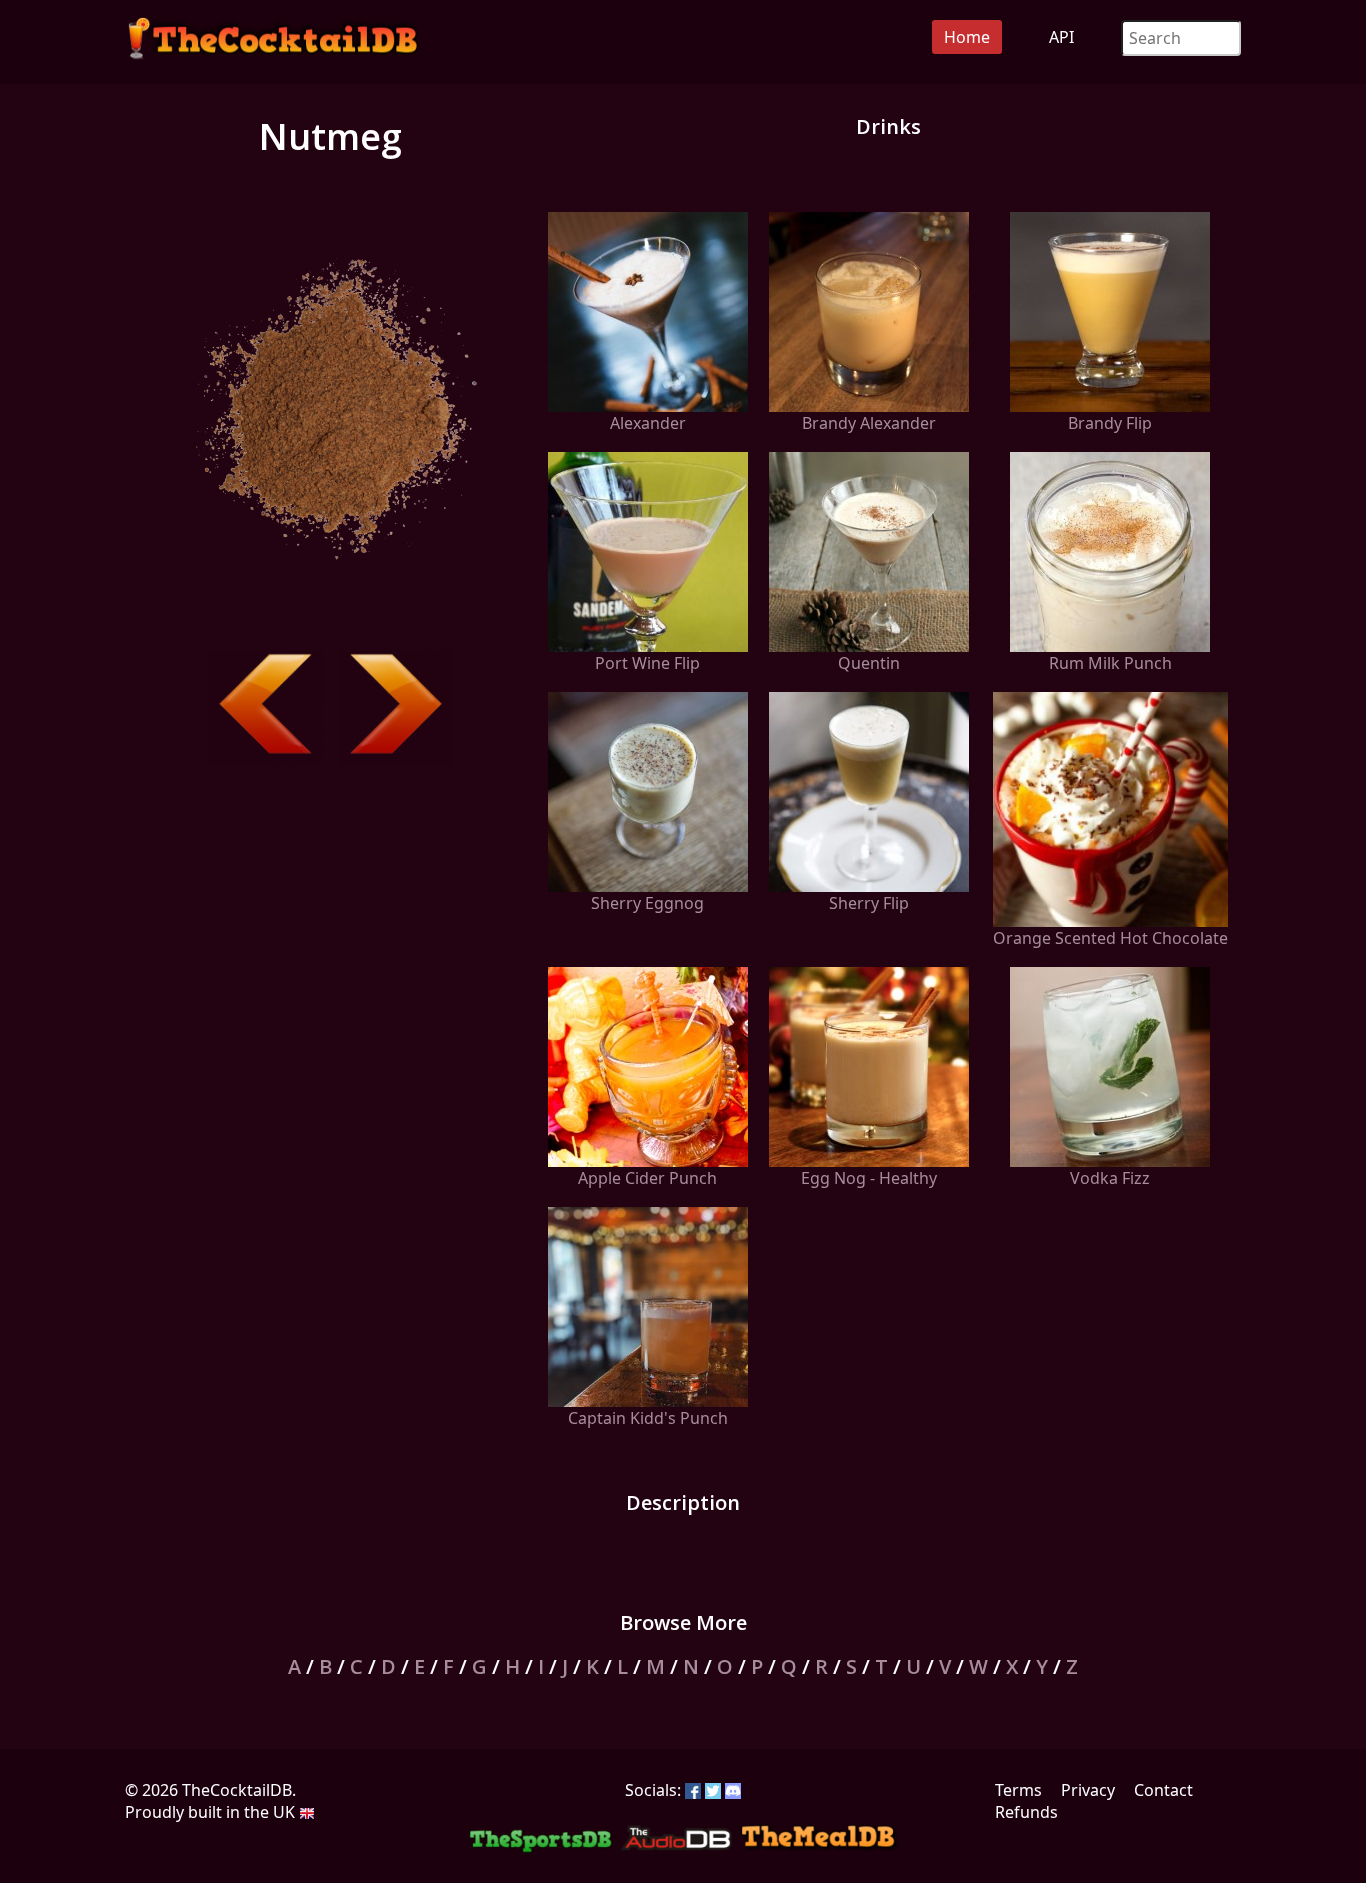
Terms (1018, 1790)
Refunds (1026, 1812)
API (1061, 37)
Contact (1163, 1790)
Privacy (1088, 1790)
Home (967, 37)
